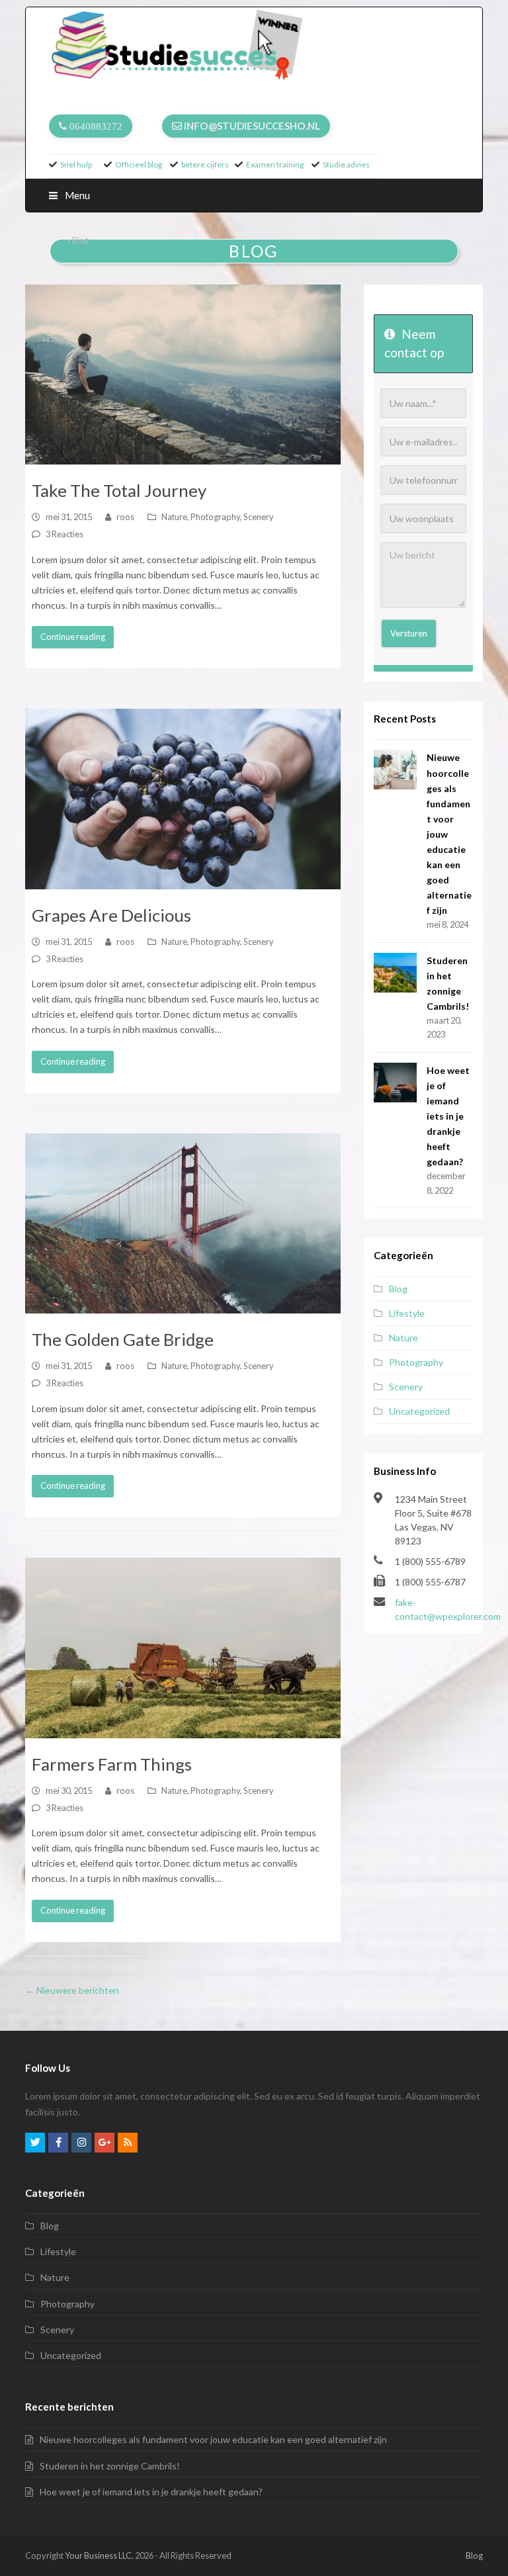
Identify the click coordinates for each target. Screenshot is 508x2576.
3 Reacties (64, 534)
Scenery (259, 517)
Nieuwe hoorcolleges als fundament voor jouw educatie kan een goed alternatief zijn (213, 2439)
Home (54, 241)
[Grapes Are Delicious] (183, 799)
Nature (174, 517)
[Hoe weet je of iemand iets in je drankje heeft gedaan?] (395, 1083)
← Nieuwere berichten (72, 1990)
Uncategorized (419, 1411)
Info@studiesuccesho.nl (252, 126)
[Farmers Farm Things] (183, 1648)
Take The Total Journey (119, 490)
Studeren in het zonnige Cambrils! (110, 2466)
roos (125, 517)
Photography (215, 517)
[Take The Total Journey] (183, 375)
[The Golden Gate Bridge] (183, 1224)
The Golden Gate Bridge (123, 1339)
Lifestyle (407, 1313)
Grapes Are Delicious (111, 915)
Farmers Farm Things (112, 1764)
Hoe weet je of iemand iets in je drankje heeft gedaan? (448, 1116)
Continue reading (73, 637)
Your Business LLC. (99, 2555)
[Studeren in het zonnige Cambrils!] (395, 973)
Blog (398, 1289)
